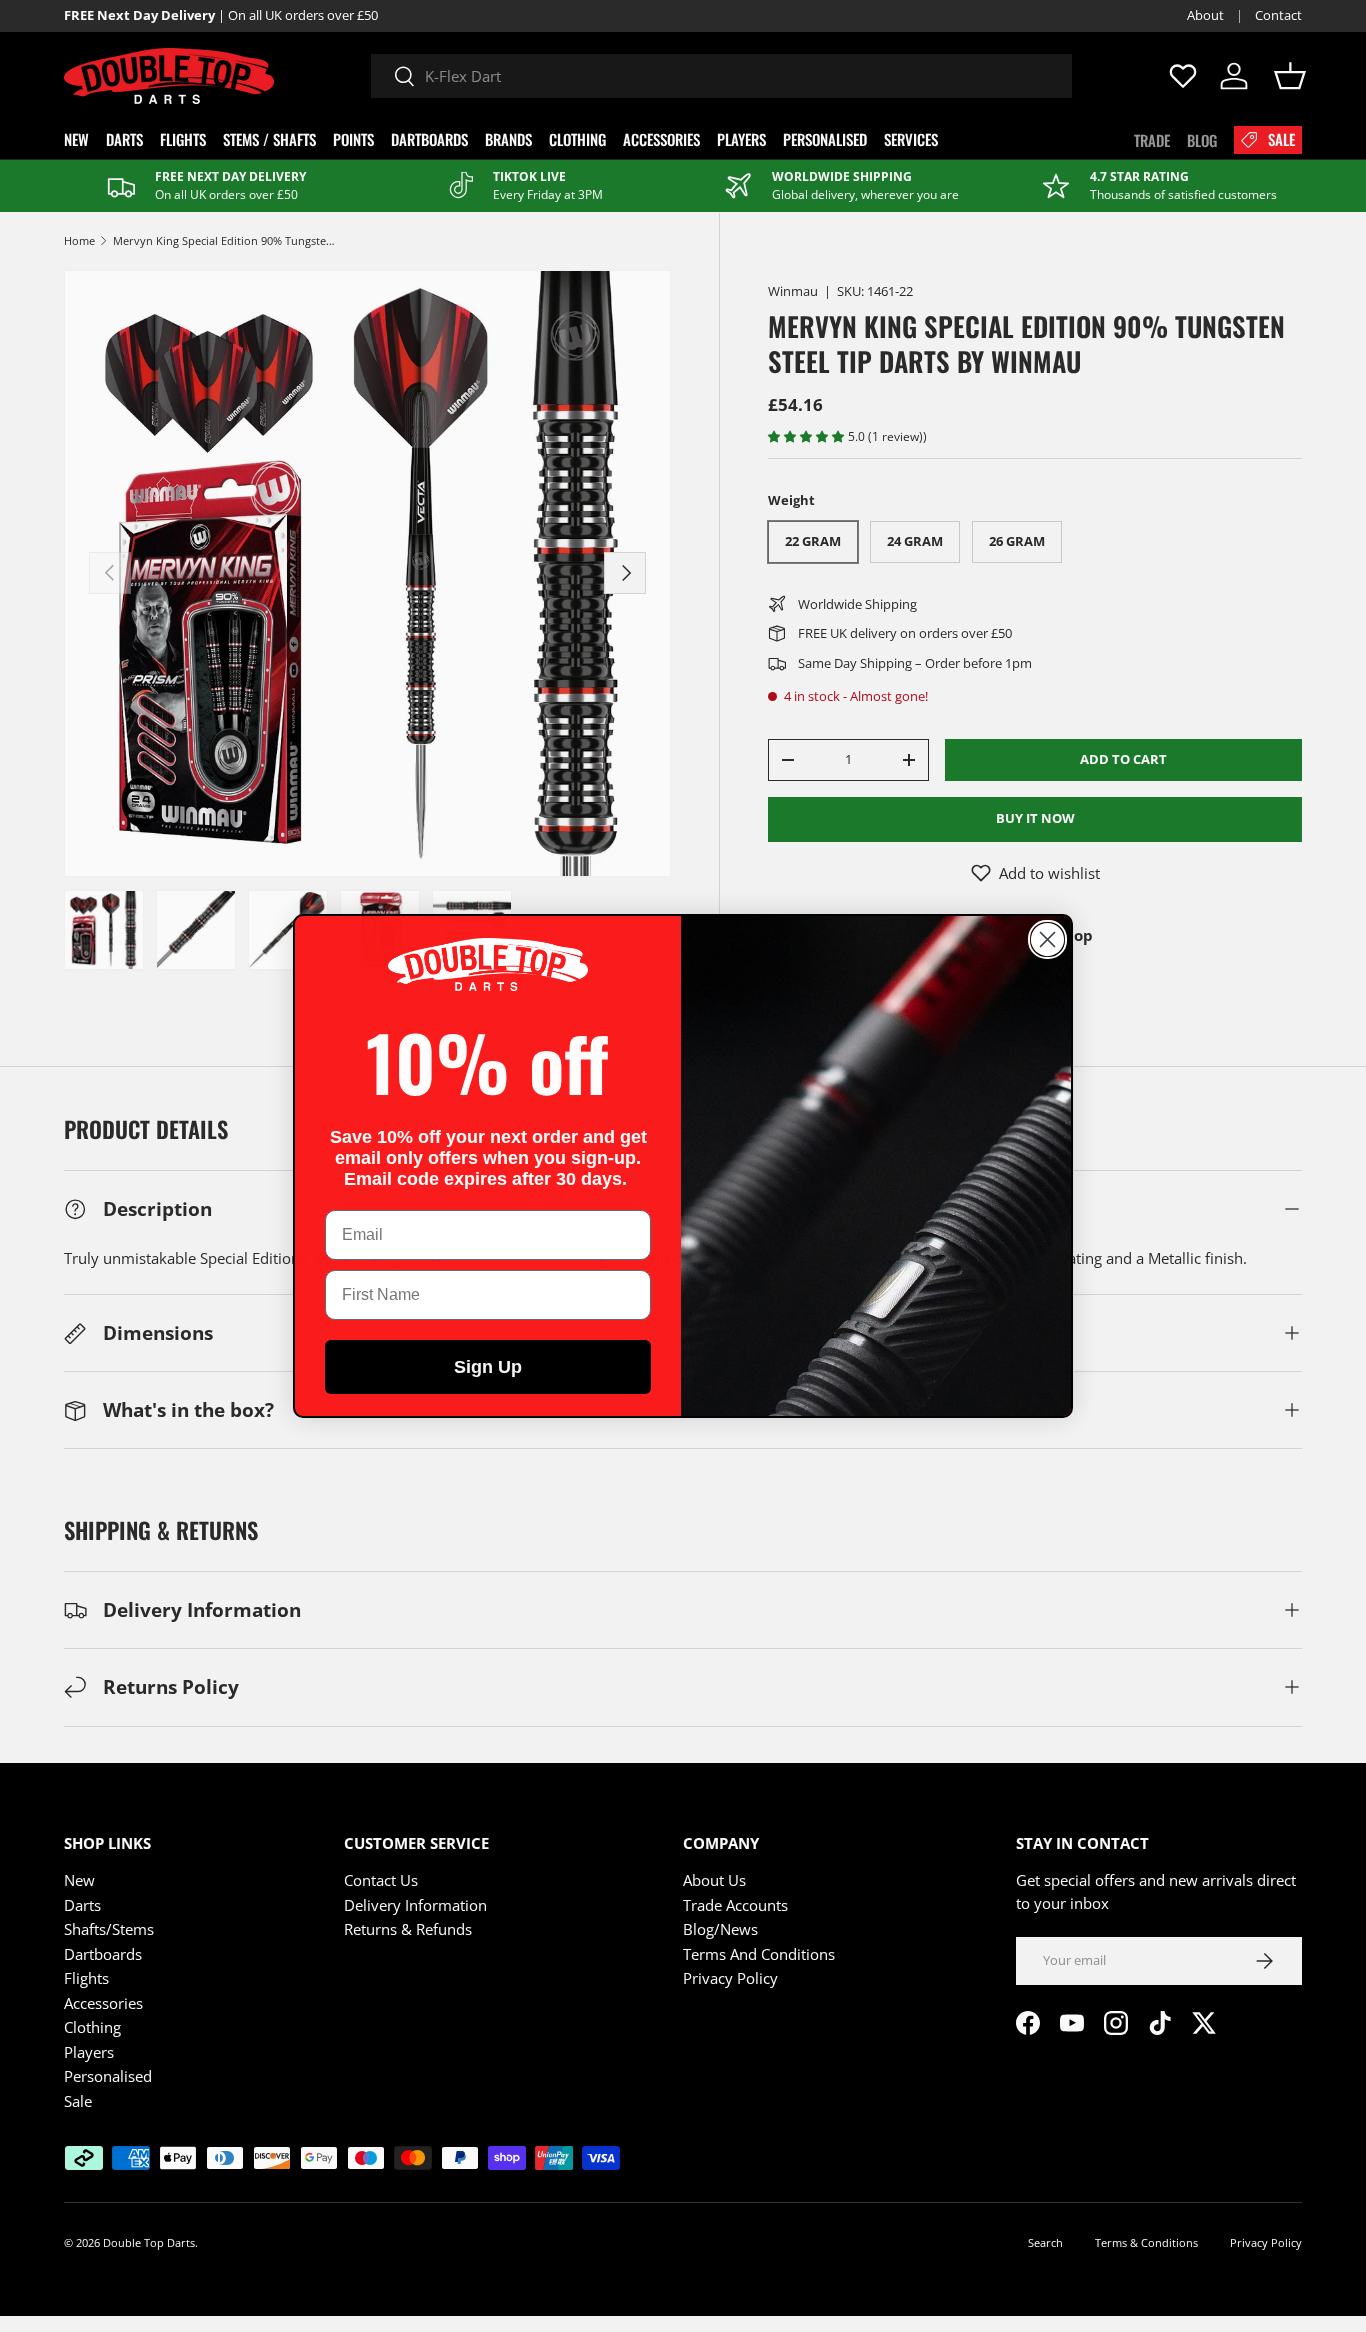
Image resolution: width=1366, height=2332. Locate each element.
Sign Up (488, 1367)
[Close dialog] (1047, 939)
